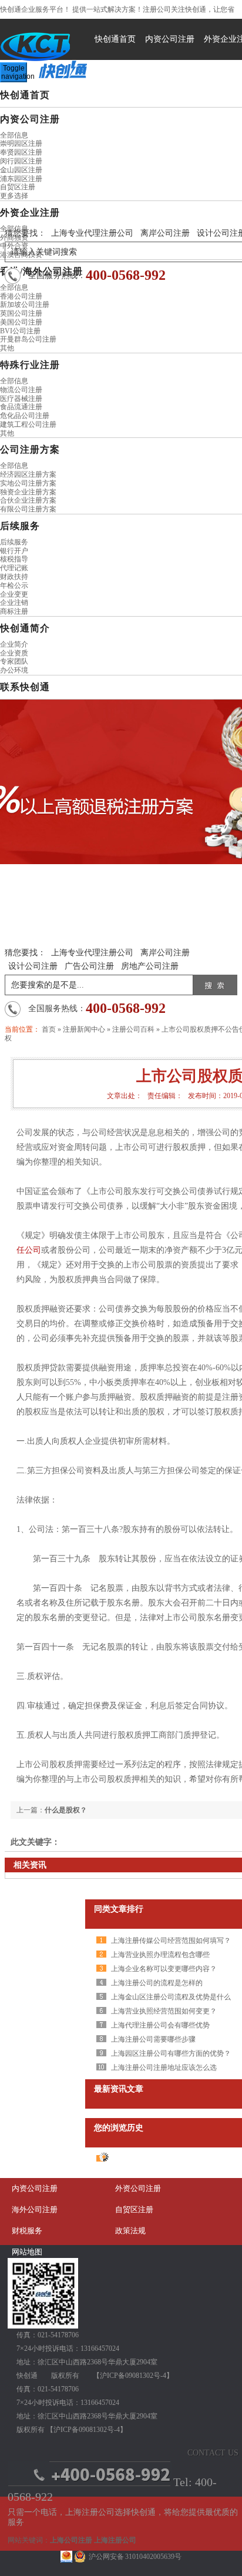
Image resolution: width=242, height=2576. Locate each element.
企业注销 (14, 603)
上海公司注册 (71, 2540)
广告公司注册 (89, 966)
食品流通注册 (21, 407)
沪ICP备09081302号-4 (133, 2376)
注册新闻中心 (84, 1029)
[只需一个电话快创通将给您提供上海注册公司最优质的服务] (90, 2484)
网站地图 (27, 2252)
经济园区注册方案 (28, 474)
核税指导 (14, 559)
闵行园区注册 (21, 161)
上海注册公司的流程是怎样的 (157, 1983)
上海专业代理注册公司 (92, 233)
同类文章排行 (119, 1909)
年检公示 (14, 586)
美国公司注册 (21, 322)
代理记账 (14, 568)
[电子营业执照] (66, 2557)
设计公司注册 (33, 966)
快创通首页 (115, 39)
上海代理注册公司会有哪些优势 (160, 2025)
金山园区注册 (21, 170)
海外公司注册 (35, 2209)
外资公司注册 (138, 2188)
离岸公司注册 (165, 233)
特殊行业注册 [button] (30, 365)
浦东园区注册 (21, 179)
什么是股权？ (66, 1810)
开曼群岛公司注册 (28, 339)
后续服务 (14, 542)
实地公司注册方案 (28, 483)
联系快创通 (25, 687)
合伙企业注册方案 (28, 500)
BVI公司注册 (20, 331)
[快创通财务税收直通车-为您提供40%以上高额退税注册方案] (121, 782)
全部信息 (14, 135)
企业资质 (14, 653)
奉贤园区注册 (21, 152)
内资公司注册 (170, 39)
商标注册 (14, 611)
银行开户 (14, 551)
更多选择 (14, 196)
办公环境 (14, 670)
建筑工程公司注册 (28, 424)
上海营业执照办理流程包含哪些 (160, 1955)
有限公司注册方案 (28, 509)
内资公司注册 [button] (30, 119)
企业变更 (14, 594)
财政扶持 (14, 577)
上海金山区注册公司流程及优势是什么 (171, 1997)
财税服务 (27, 2231)
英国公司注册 (21, 313)
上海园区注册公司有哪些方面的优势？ (171, 2053)
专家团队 (14, 661)
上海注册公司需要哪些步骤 (153, 2039)
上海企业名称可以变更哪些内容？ (164, 1969)
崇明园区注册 (21, 143)
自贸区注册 (18, 187)
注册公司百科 (133, 1029)
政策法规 (130, 2231)
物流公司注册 (21, 390)
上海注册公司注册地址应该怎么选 (164, 2068)
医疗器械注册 (21, 399)
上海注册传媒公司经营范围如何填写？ (171, 1941)
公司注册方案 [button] (30, 449)
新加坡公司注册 (25, 305)
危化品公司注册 (25, 416)
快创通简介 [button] (25, 628)
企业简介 (14, 644)
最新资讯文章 (119, 2089)
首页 (49, 1029)
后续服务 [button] (20, 526)
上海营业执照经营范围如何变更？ (164, 2011)
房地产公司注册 (150, 966)
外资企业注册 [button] (30, 213)
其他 (7, 348)
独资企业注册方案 (28, 492)
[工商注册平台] (43, 2326)
